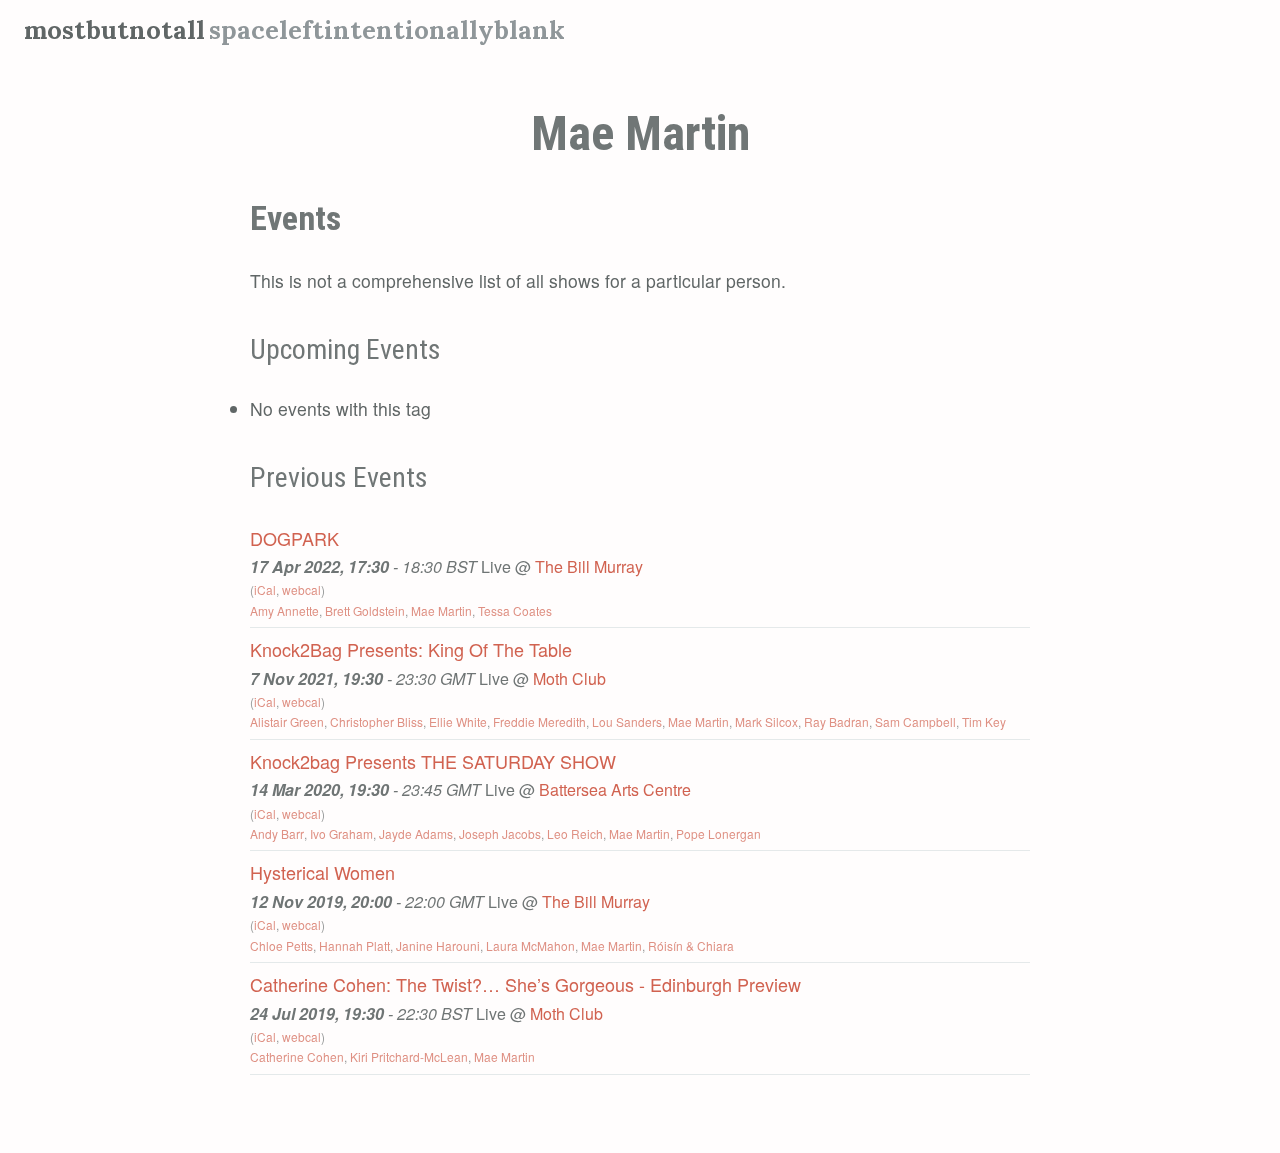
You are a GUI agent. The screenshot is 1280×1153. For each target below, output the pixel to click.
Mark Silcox (766, 721)
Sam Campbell (915, 721)
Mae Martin (441, 610)
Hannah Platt (354, 945)
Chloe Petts (281, 945)
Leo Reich (575, 833)
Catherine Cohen (297, 1056)
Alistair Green (287, 721)
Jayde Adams (416, 833)
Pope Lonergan (718, 833)
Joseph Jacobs (500, 833)
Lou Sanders (627, 721)
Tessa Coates (515, 610)
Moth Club (569, 678)
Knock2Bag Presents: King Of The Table (411, 649)
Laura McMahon (530, 945)
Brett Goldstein (365, 610)
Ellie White (458, 721)
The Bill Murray (589, 566)
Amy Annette (284, 610)
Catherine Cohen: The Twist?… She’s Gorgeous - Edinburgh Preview (525, 984)
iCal (265, 589)
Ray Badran (836, 721)
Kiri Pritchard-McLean (409, 1056)
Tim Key (984, 721)
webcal (301, 589)
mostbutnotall (114, 29)
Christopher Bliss (376, 721)
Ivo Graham (341, 833)
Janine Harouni (438, 945)
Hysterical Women (322, 872)
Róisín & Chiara (691, 945)
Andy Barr (277, 833)
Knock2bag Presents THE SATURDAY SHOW (433, 761)
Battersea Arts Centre (615, 789)
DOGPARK (294, 538)
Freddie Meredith (539, 721)
